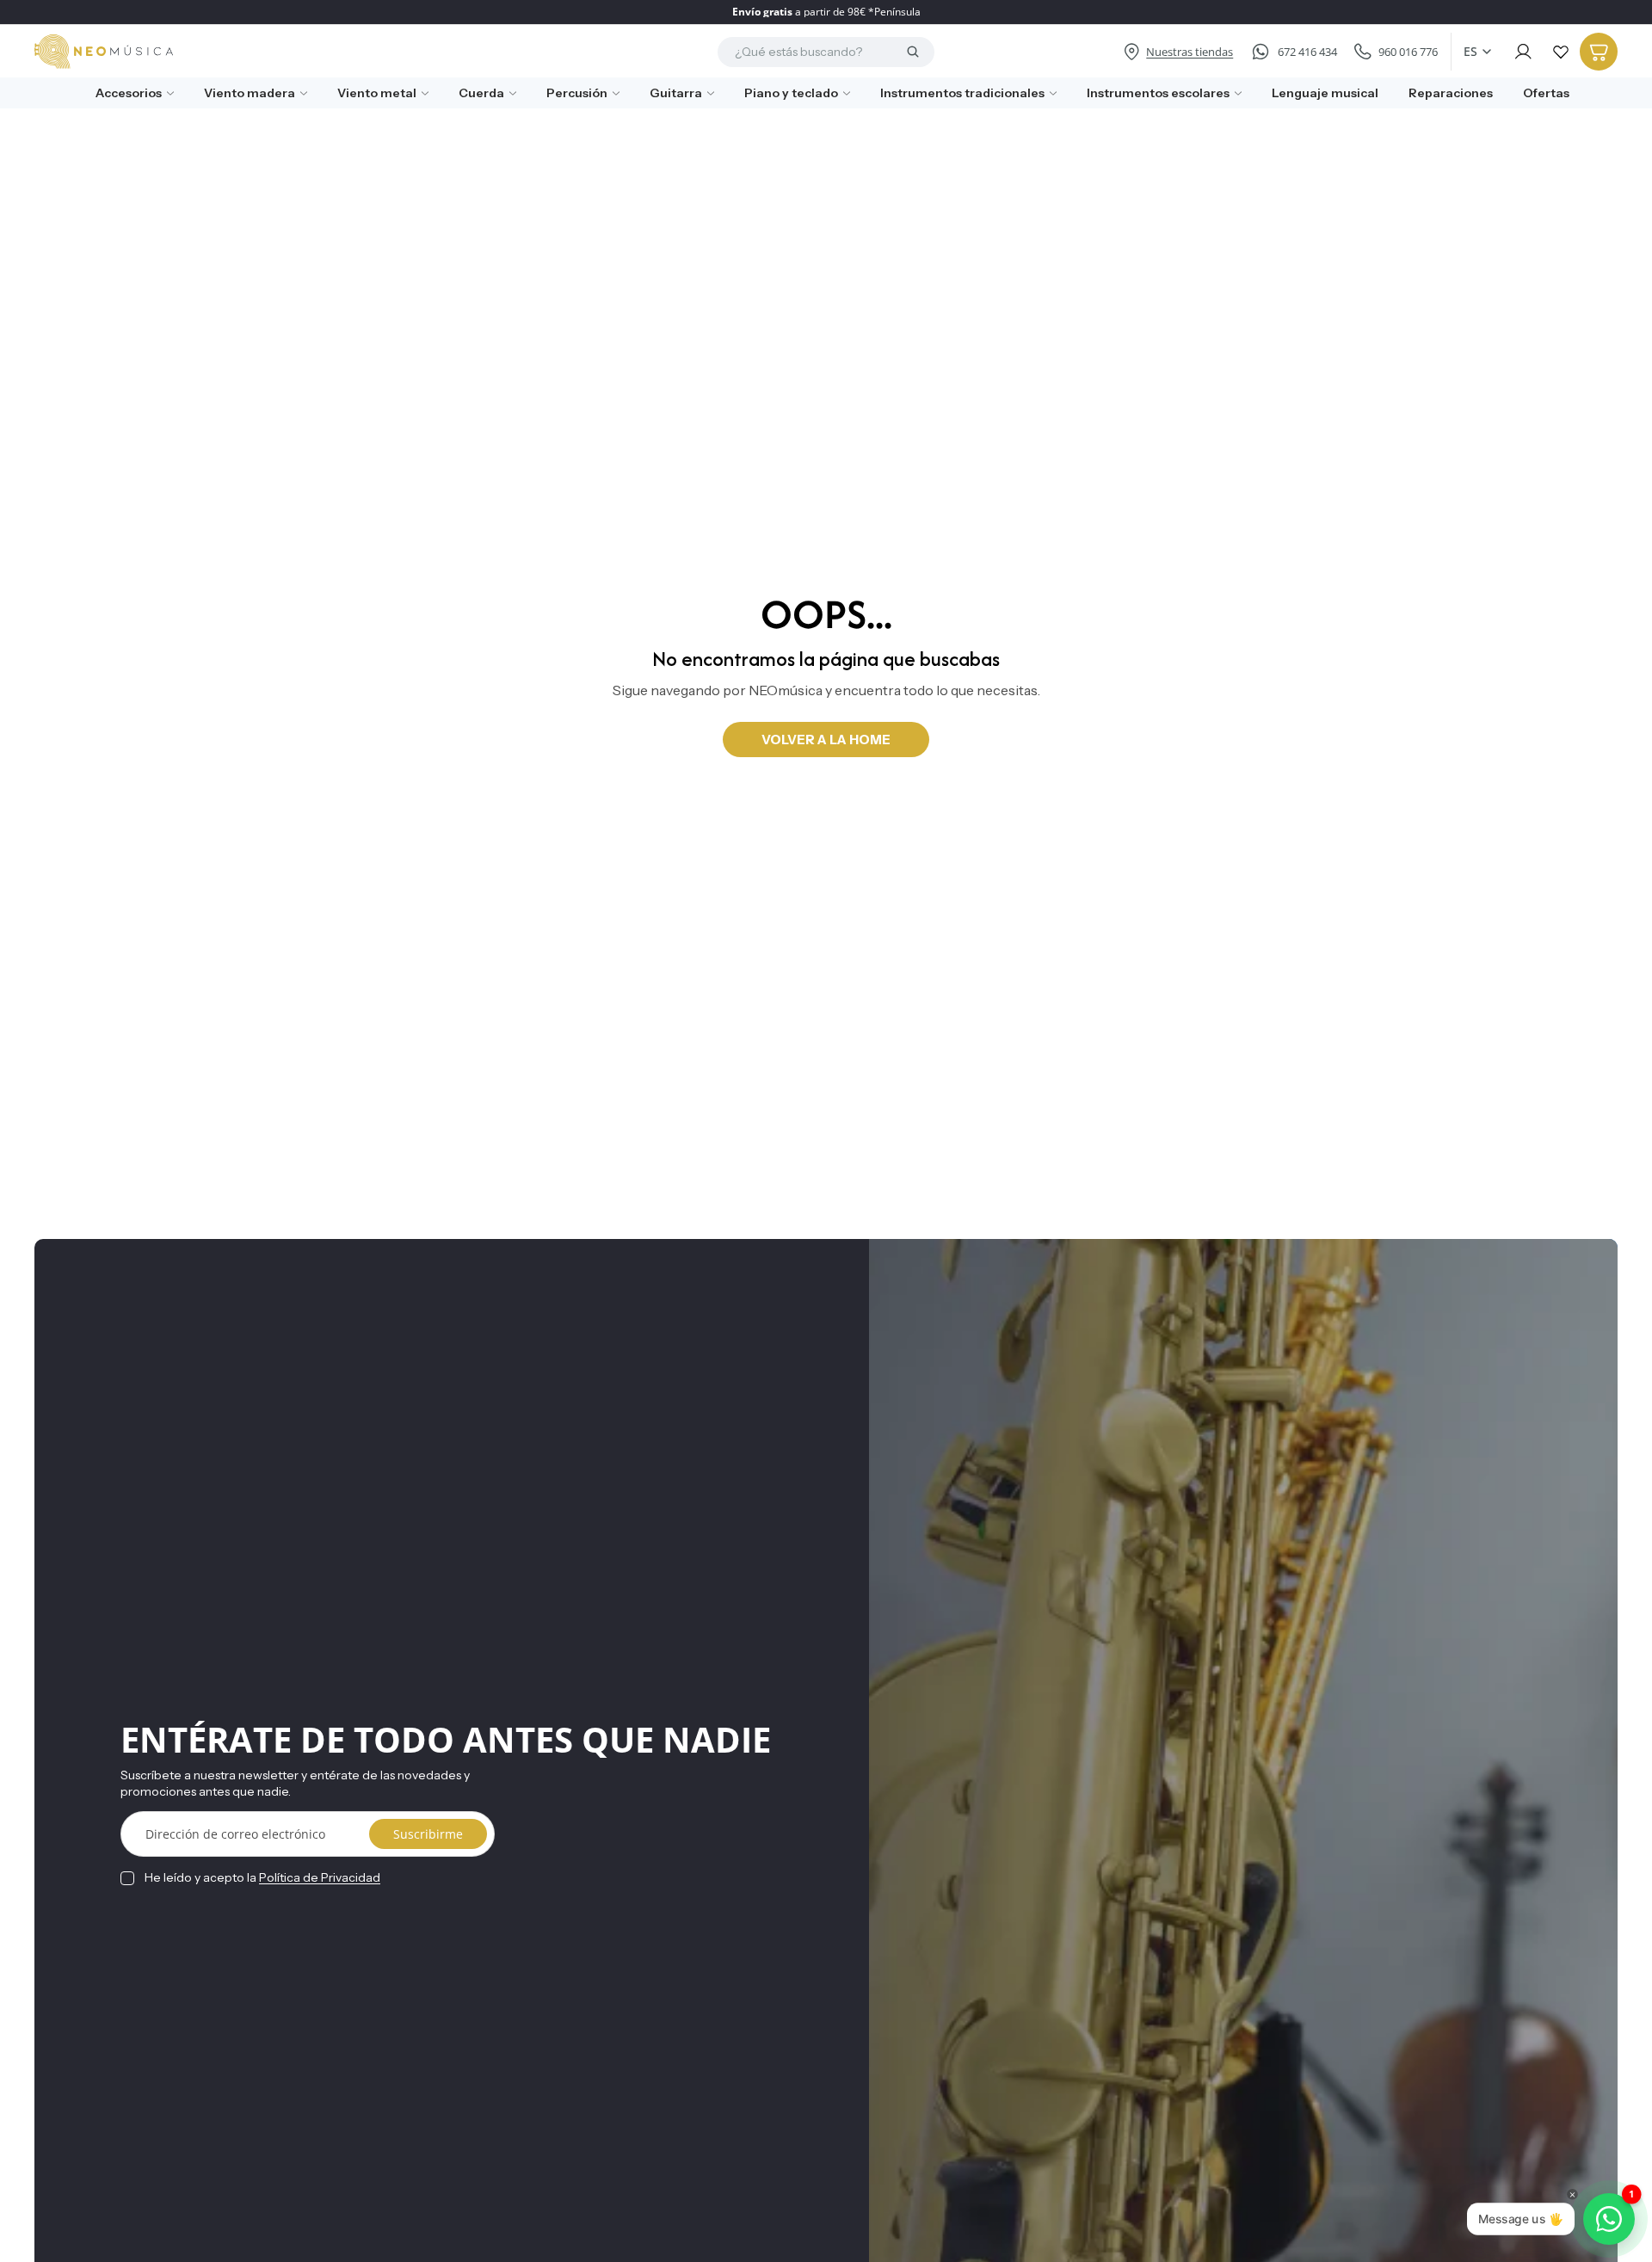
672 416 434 (1307, 52)
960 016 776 (1408, 52)
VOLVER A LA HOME (826, 740)
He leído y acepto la (262, 1877)
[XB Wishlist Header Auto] (1561, 52)
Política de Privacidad (320, 1877)
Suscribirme (428, 1834)
